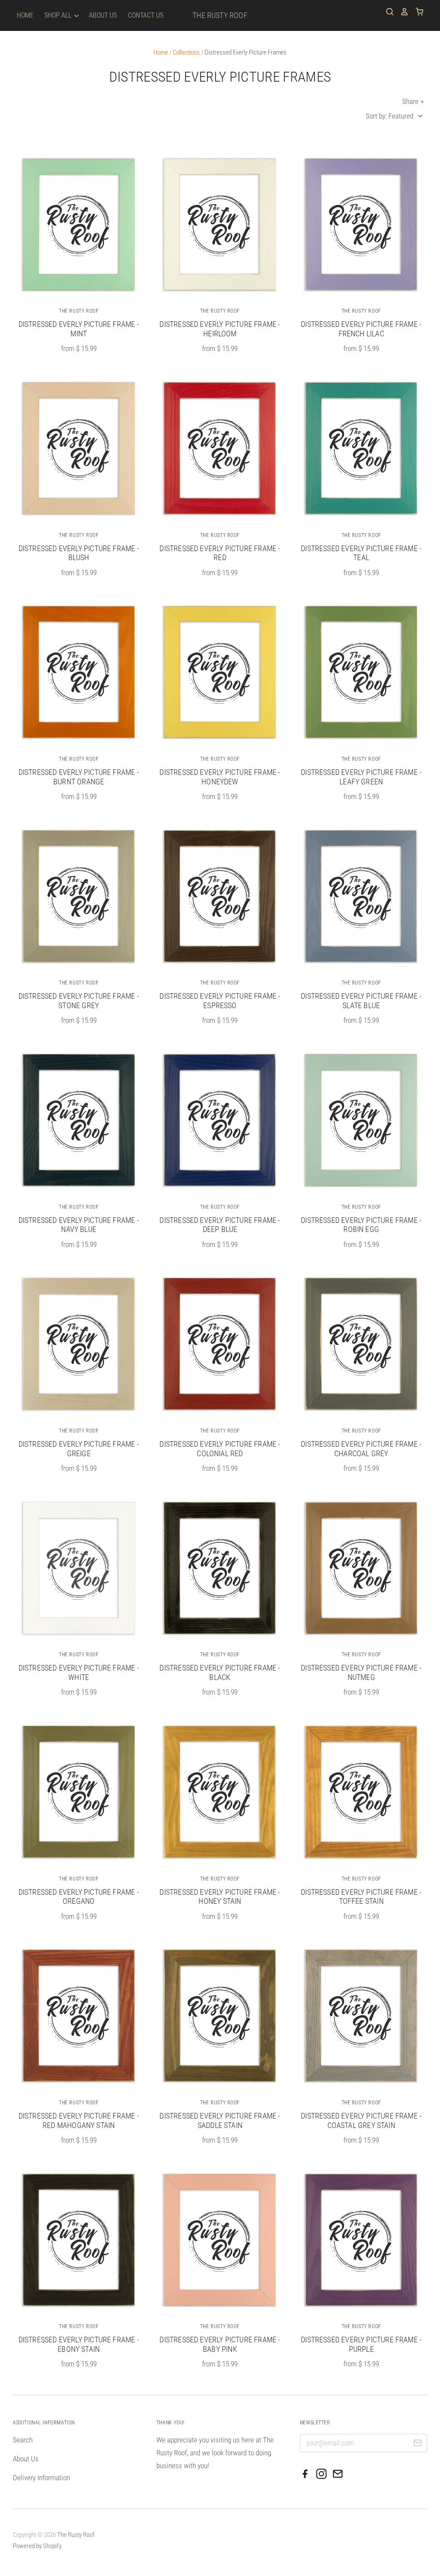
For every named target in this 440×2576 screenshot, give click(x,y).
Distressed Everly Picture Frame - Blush (79, 553)
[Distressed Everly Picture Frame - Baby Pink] (220, 2240)
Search (23, 2440)
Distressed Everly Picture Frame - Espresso (220, 1001)
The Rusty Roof (220, 15)
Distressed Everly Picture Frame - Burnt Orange (79, 777)
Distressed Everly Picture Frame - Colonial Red (220, 1449)
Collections (186, 52)
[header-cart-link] (416, 12)
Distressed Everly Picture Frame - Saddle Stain (220, 2120)
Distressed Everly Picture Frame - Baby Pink (220, 2344)
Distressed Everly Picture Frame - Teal (361, 553)
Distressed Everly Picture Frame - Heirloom (220, 329)
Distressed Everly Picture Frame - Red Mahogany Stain (79, 2120)
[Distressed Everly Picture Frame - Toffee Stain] (361, 1792)
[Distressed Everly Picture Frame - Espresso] (220, 896)
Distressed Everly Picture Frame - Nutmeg (361, 1672)
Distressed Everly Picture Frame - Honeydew (220, 777)
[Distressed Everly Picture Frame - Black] (220, 1568)
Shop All (59, 15)
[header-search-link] (387, 12)
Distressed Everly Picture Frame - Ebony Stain (79, 2344)
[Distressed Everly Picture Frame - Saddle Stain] (220, 2015)
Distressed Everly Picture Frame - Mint (79, 329)
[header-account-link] (401, 12)
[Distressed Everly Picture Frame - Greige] (79, 1344)
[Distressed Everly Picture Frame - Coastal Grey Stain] (361, 2015)
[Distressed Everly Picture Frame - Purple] (361, 2240)
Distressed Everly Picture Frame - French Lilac (361, 329)
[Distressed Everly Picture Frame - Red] (220, 448)
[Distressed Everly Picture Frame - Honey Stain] (220, 1792)
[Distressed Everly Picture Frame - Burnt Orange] (79, 672)
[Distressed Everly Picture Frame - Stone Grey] (79, 896)
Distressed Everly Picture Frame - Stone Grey (79, 1001)
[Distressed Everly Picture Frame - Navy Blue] (79, 1120)
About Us (103, 15)
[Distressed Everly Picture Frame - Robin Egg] (361, 1120)
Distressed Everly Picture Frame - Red (220, 553)
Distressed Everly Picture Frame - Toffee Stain (361, 1897)
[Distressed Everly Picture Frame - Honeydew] (220, 672)
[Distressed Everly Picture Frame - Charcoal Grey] (361, 1344)
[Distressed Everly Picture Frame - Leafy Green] (361, 672)
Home (25, 15)
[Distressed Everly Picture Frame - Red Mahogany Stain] (79, 2015)
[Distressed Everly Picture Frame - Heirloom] (220, 224)
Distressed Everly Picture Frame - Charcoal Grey (361, 1449)
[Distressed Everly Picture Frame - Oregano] (79, 1792)
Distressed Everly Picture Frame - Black (220, 1672)
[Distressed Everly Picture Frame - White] (79, 1568)
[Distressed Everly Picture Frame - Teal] (361, 448)
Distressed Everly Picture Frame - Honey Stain (220, 1897)
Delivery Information (41, 2478)
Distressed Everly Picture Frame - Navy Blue (79, 1225)
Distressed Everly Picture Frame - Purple (361, 2344)
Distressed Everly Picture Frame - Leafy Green (361, 777)
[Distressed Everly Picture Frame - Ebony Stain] (79, 2240)
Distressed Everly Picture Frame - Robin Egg (361, 1225)
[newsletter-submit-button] (417, 2444)
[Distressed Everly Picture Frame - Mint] (79, 224)
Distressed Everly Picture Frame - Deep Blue (220, 1225)
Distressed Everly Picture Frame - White (79, 1672)
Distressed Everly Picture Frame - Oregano (79, 1897)
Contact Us (146, 15)
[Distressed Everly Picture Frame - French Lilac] (361, 224)
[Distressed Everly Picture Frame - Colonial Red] (220, 1344)
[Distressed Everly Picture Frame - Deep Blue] (220, 1120)
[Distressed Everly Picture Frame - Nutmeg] (361, 1568)
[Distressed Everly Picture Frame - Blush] (79, 448)
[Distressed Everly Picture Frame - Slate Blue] (361, 896)
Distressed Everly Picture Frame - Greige (79, 1449)
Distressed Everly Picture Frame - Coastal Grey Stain (361, 2120)
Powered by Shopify (37, 2546)
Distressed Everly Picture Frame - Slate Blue (361, 1001)
